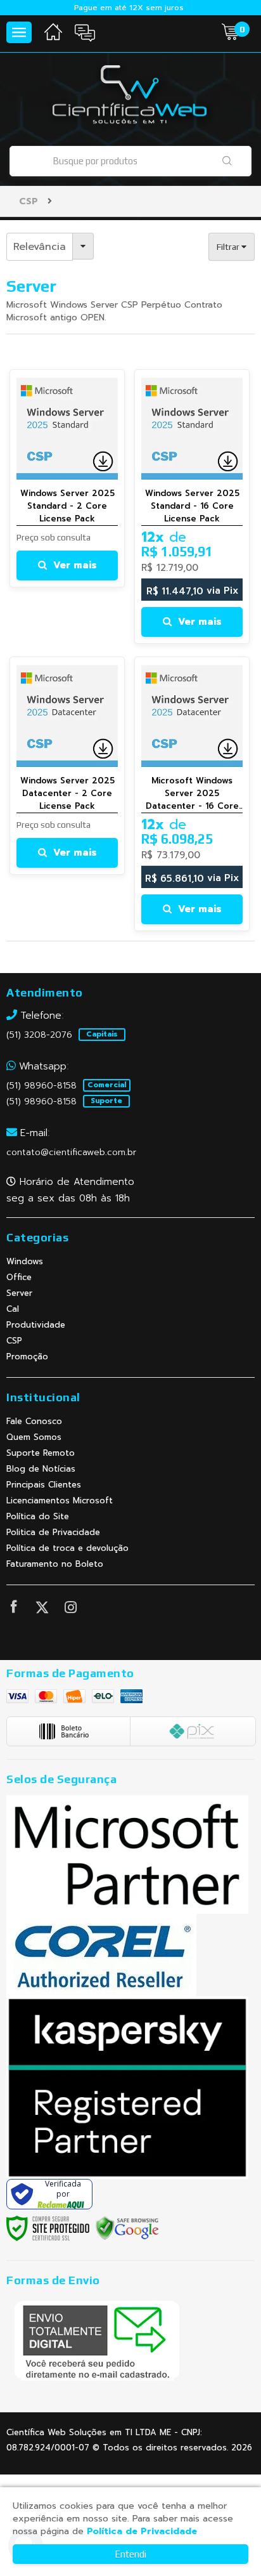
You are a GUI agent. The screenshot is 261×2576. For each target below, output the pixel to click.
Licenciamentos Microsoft (60, 1500)
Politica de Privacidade (53, 1532)
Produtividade (36, 1325)
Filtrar (229, 247)
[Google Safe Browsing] (127, 2228)
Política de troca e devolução (67, 1548)
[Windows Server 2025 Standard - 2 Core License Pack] (67, 478)
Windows (25, 1261)
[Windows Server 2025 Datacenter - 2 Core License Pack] (67, 766)
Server (19, 1293)
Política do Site (38, 1516)
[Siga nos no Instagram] (70, 1610)
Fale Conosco (34, 1421)
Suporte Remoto (41, 1453)
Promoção (27, 1357)
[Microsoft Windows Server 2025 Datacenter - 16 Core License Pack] (192, 794)
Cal (13, 1309)
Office (19, 1277)
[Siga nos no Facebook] (13, 1609)
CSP (29, 201)
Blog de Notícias (41, 1469)
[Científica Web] (130, 97)
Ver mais (75, 565)
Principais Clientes (44, 1485)
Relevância (40, 247)
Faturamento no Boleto (55, 1564)
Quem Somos (34, 1437)
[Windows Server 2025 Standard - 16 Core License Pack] (192, 507)
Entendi (130, 2554)
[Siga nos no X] (42, 1610)
